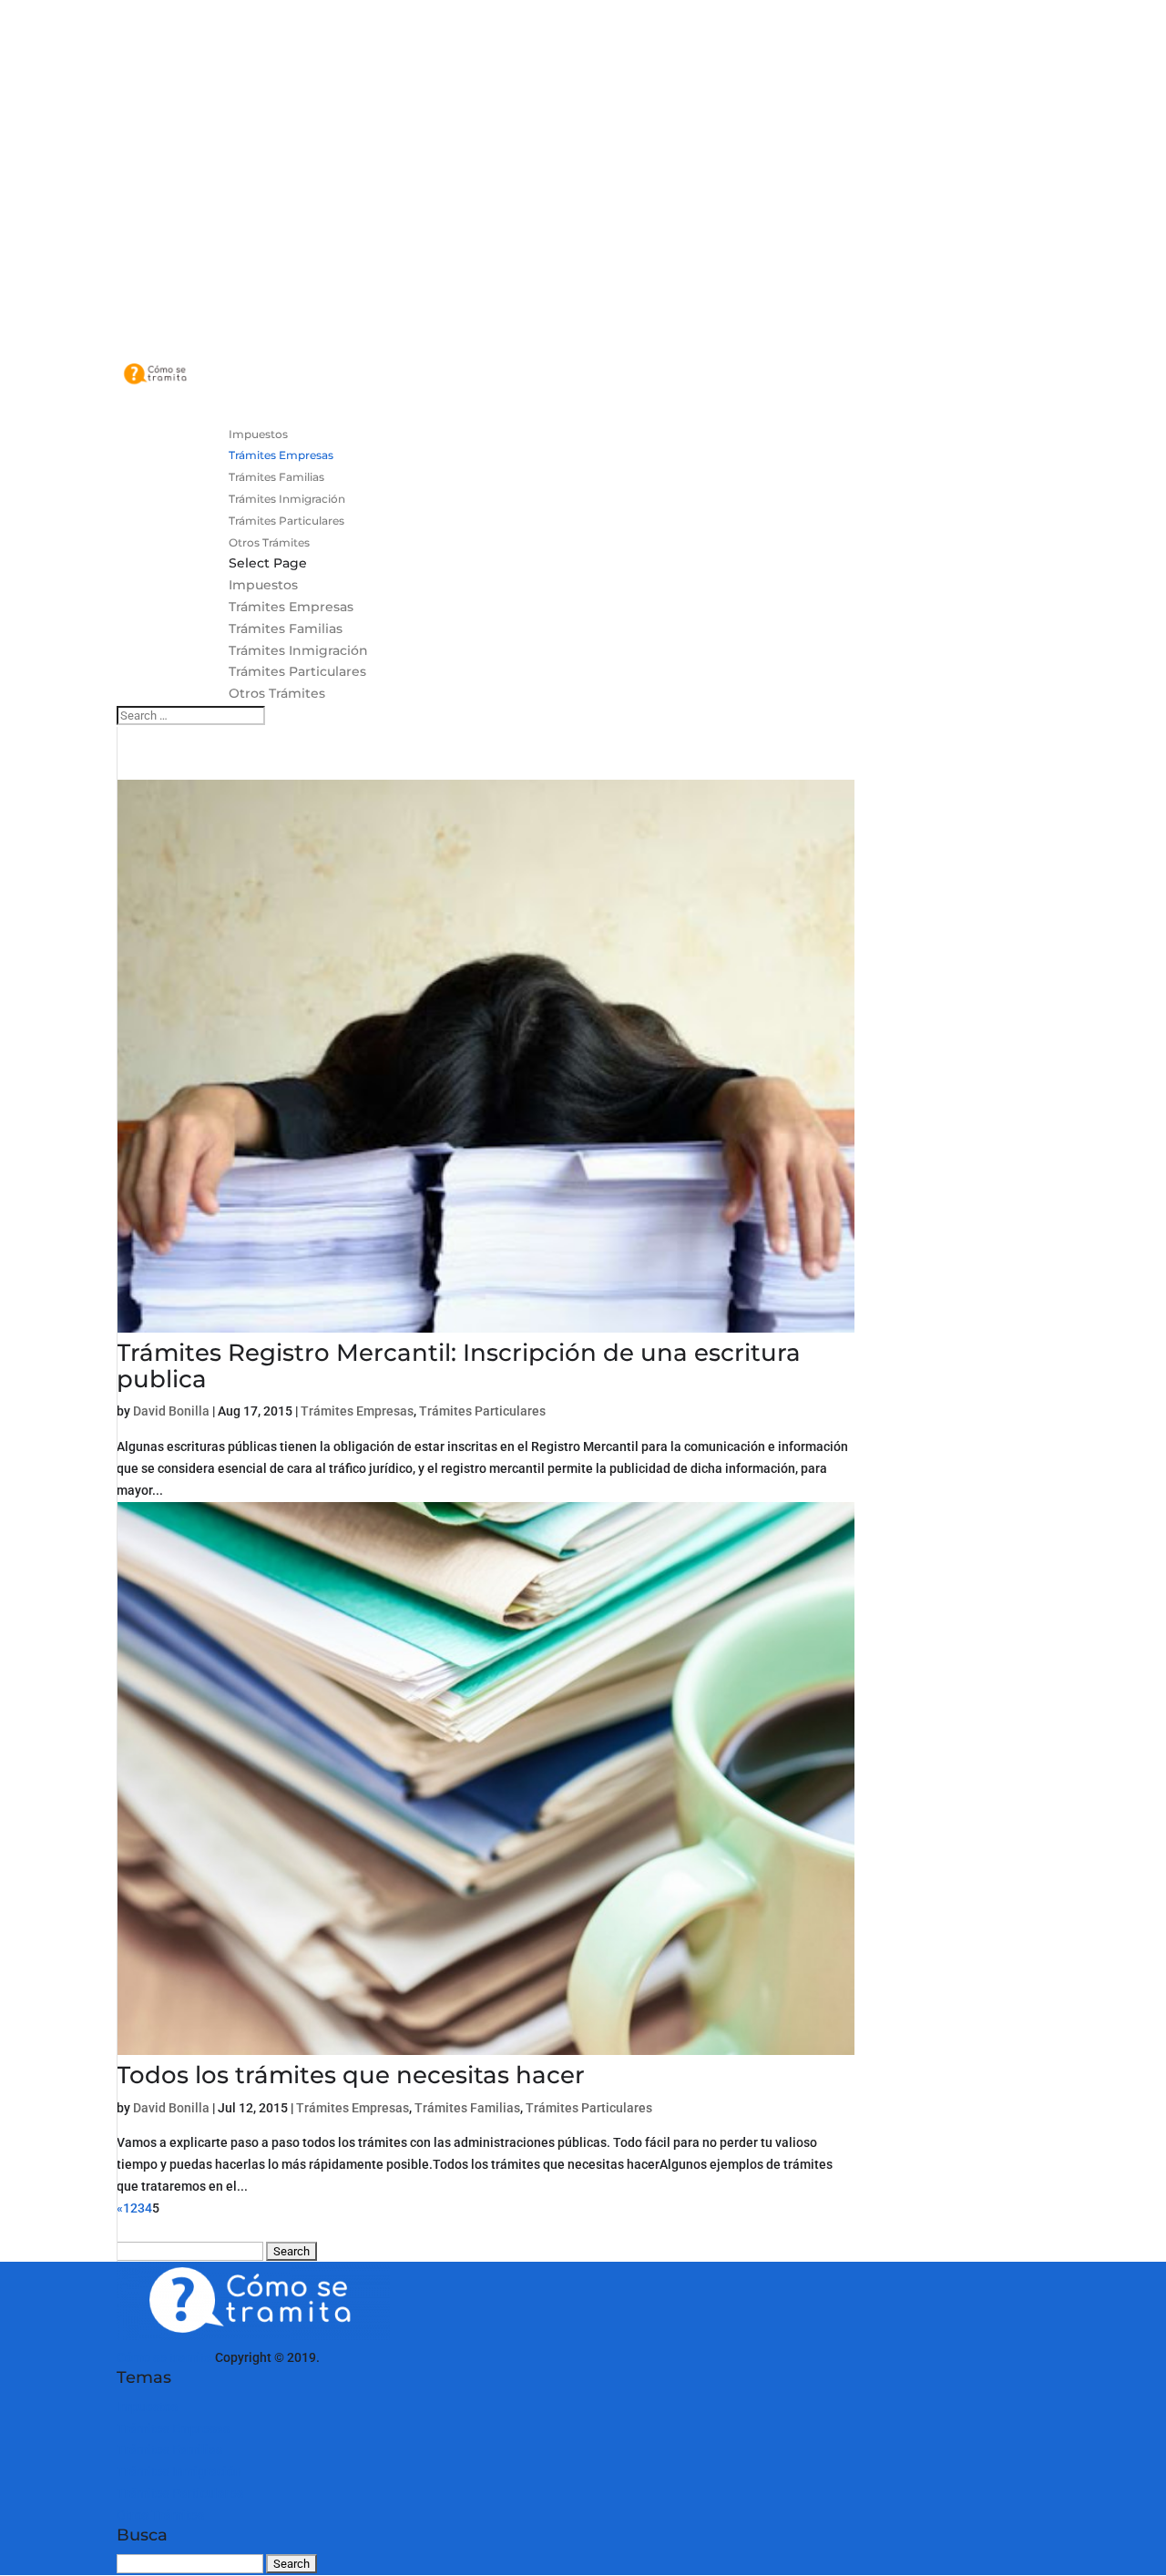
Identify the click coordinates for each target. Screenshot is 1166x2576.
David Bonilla (171, 1411)
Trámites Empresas (291, 607)
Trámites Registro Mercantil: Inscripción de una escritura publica (459, 1366)
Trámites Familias (286, 629)
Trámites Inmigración (298, 650)
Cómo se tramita (164, 2357)
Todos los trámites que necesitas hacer (351, 2075)
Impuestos (263, 585)
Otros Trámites (277, 693)
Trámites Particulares (297, 671)
